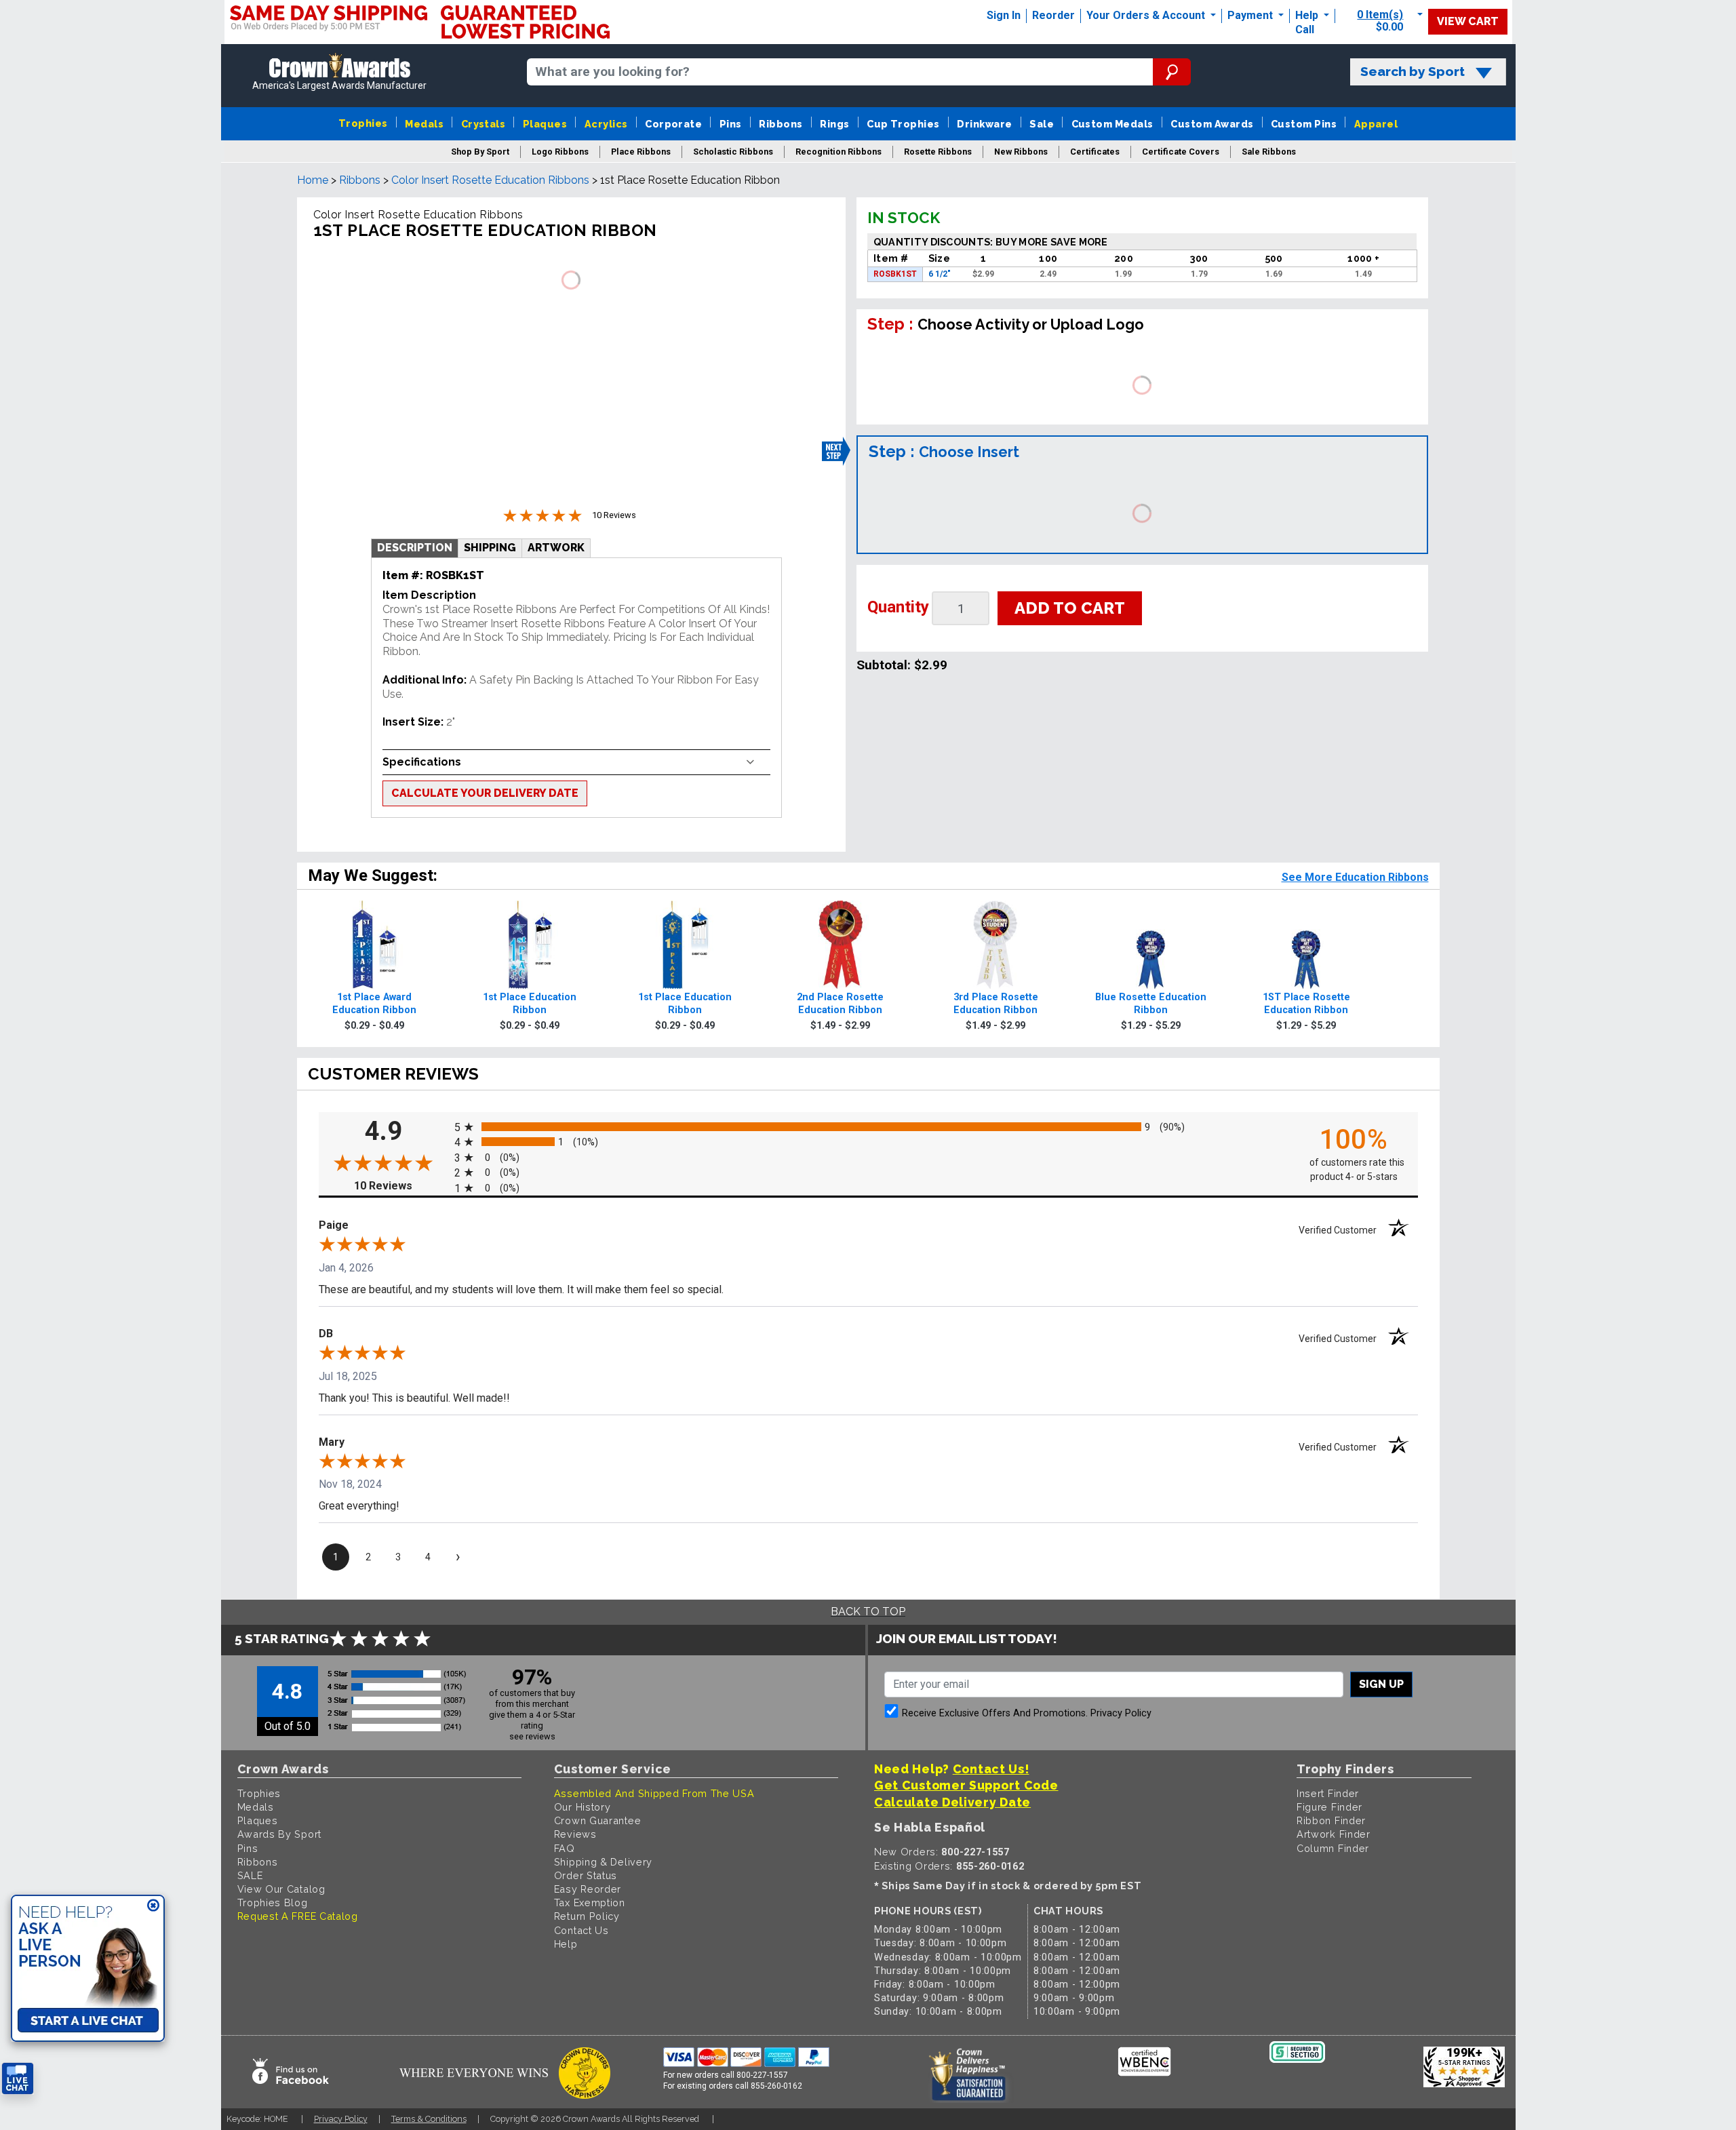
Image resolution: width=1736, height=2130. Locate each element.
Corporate (673, 124)
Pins (731, 124)
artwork (556, 548)
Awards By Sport (280, 1834)
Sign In (1004, 15)
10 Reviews (401, 1186)
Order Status (586, 1875)
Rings (834, 124)
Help (1307, 15)
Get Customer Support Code (966, 1785)
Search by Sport (1413, 72)
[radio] (868, 1127)
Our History (583, 1807)
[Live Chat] (18, 2079)
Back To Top (868, 1612)
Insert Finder (1328, 1793)
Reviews (575, 1834)
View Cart (1468, 21)
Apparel (1376, 124)
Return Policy (587, 1916)
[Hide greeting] (153, 1906)
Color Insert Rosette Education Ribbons (490, 180)
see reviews (532, 1736)
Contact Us (581, 1930)
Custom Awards (1212, 124)
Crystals (484, 124)
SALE (250, 1875)
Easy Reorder (588, 1889)
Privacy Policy (1121, 1713)
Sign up (1381, 1684)
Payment (1251, 15)
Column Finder (1333, 1848)
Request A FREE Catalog (298, 1916)
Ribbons (781, 124)
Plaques (545, 124)
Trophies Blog (273, 1902)
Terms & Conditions (429, 2119)
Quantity (898, 607)
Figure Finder (1329, 1807)
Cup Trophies (903, 124)
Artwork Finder (1334, 1834)
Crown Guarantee (598, 1820)
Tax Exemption (590, 1902)
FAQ (565, 1848)
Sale (1042, 124)
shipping (490, 548)
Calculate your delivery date (485, 793)
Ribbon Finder (1331, 1820)
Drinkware (984, 124)
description (415, 548)
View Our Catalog (281, 1889)
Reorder (1053, 15)
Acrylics (606, 124)
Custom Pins (1304, 124)
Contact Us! (991, 1769)
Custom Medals (1112, 124)
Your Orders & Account (1147, 15)
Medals (424, 124)
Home (313, 180)
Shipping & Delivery (603, 1862)
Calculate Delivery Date (952, 1802)
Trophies (363, 123)
